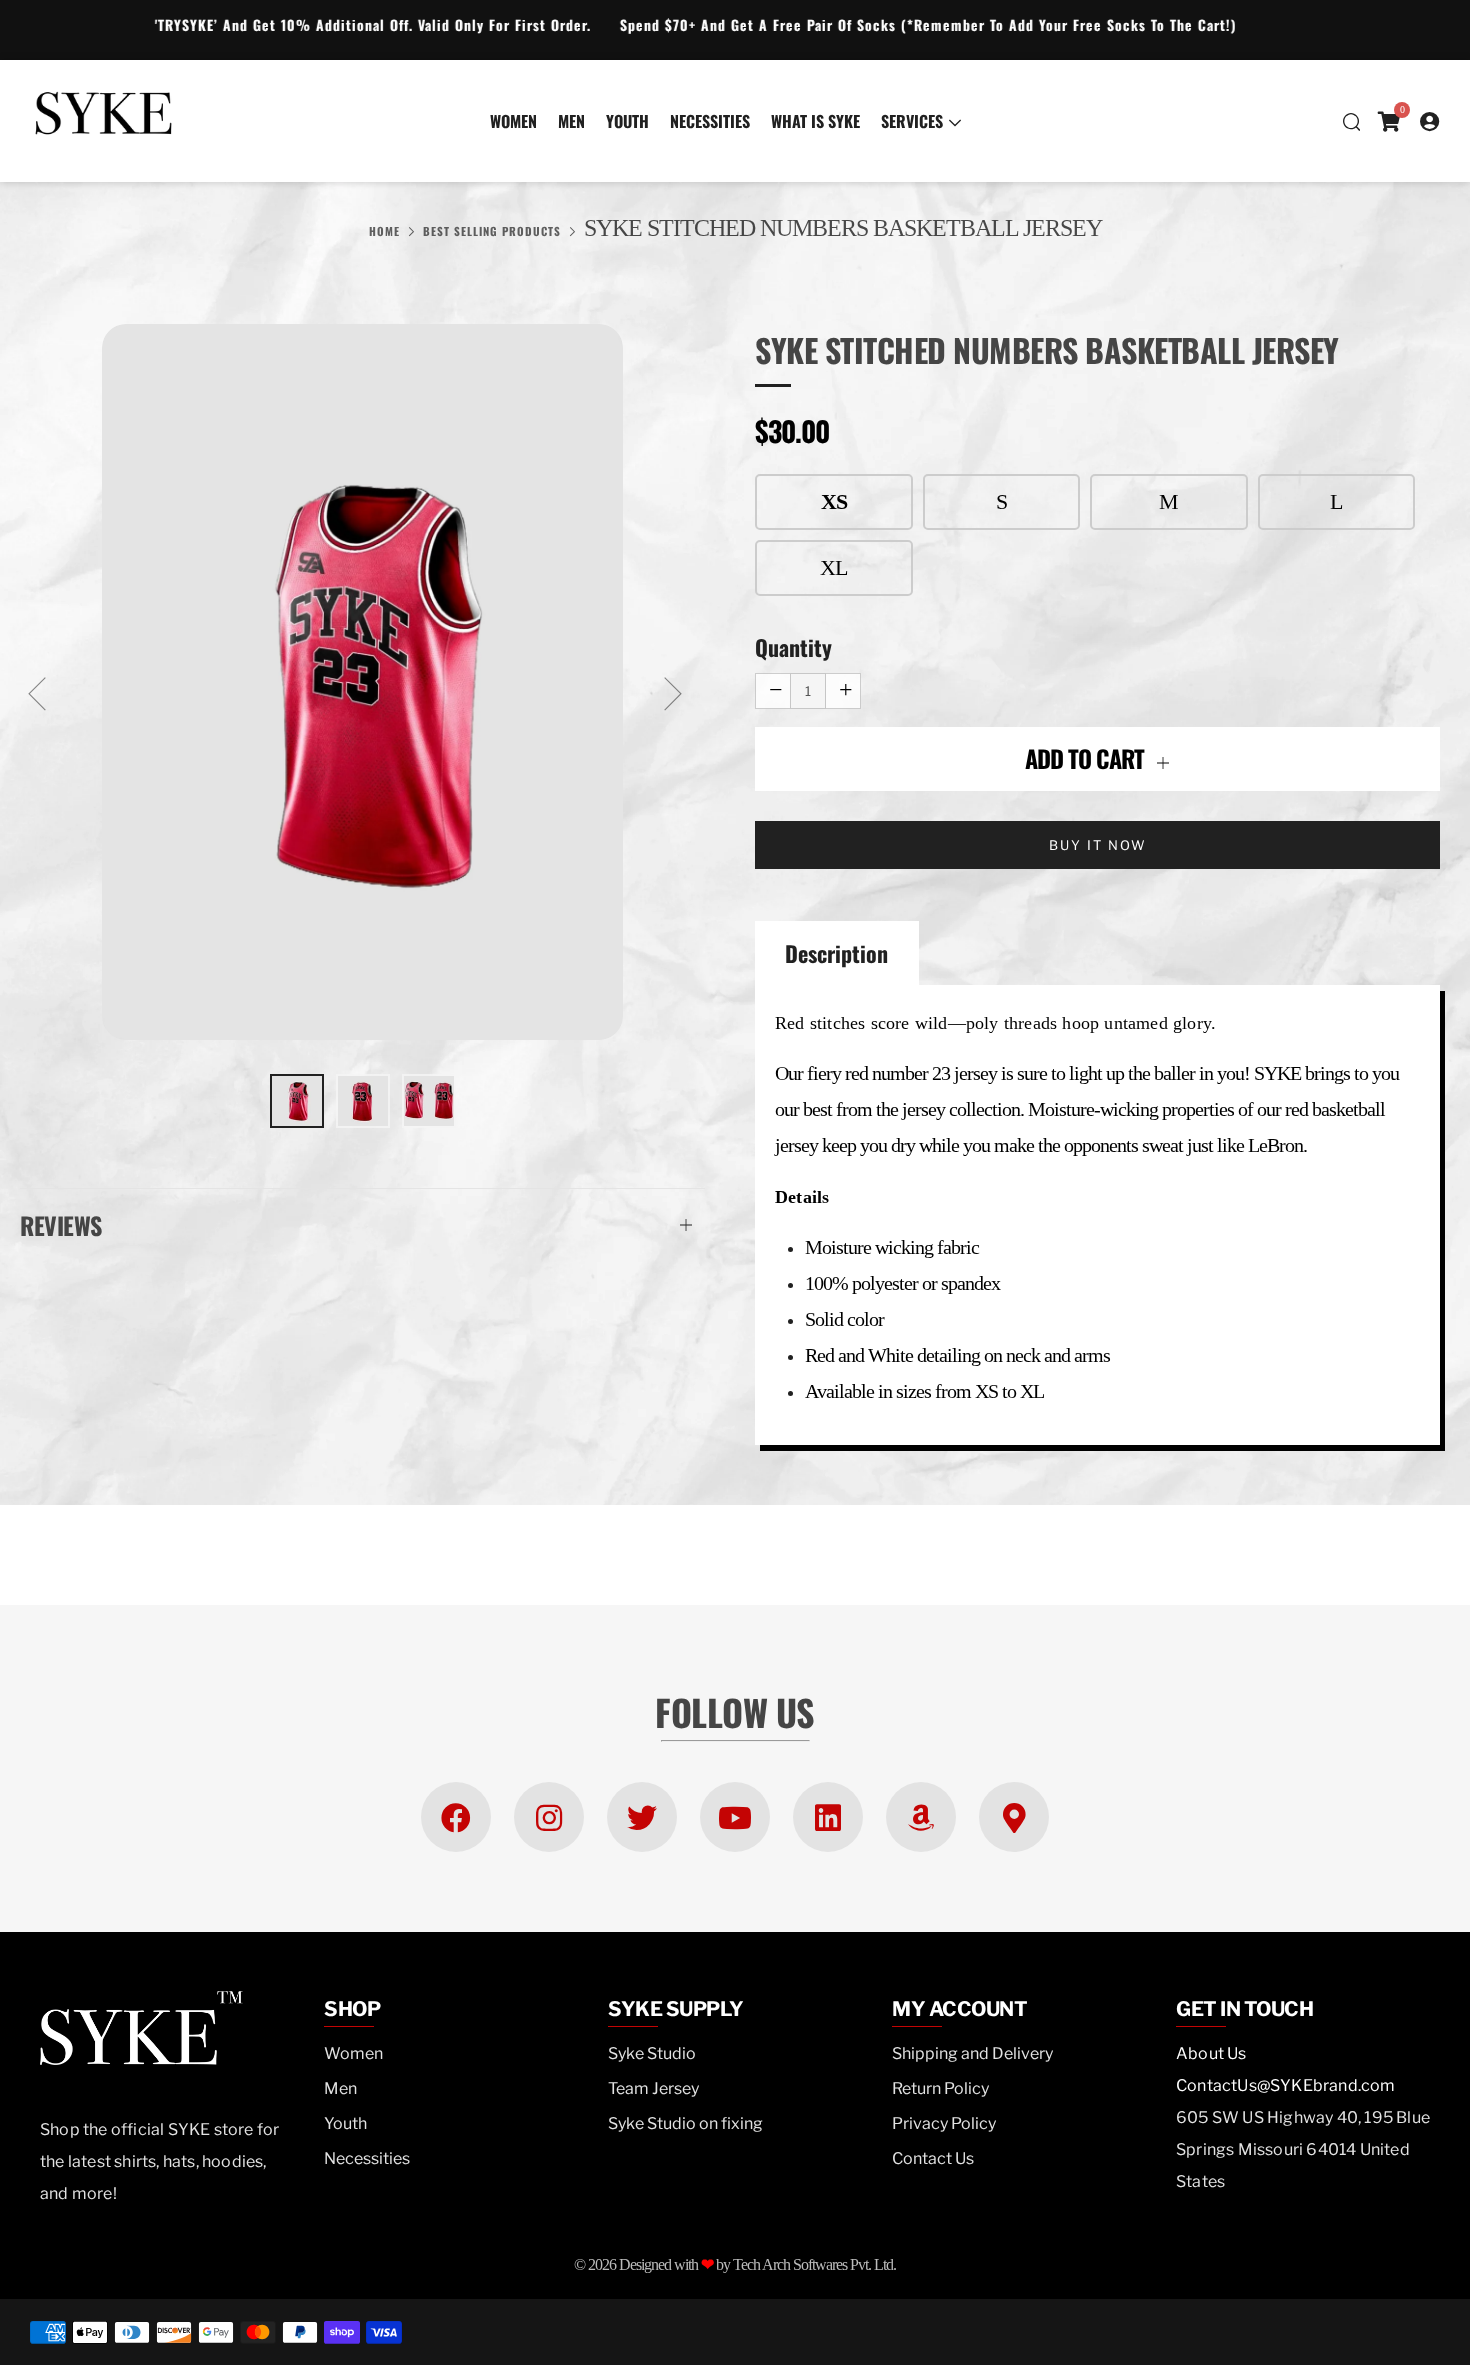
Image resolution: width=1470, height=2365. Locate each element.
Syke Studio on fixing (685, 2123)
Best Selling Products (492, 231)
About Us (1211, 2053)
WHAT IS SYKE (815, 121)
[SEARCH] (1350, 121)
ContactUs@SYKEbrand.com (1286, 2085)
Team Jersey (653, 2088)
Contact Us (933, 2158)
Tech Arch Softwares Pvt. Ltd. (814, 2264)
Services (912, 121)
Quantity (793, 647)
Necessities (710, 121)
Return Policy (940, 2088)
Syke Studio (652, 2053)
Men (571, 121)
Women (513, 121)
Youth (627, 121)
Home (384, 231)
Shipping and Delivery (972, 2053)
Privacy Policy (944, 2123)
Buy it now (1098, 845)
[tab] (297, 1101)
